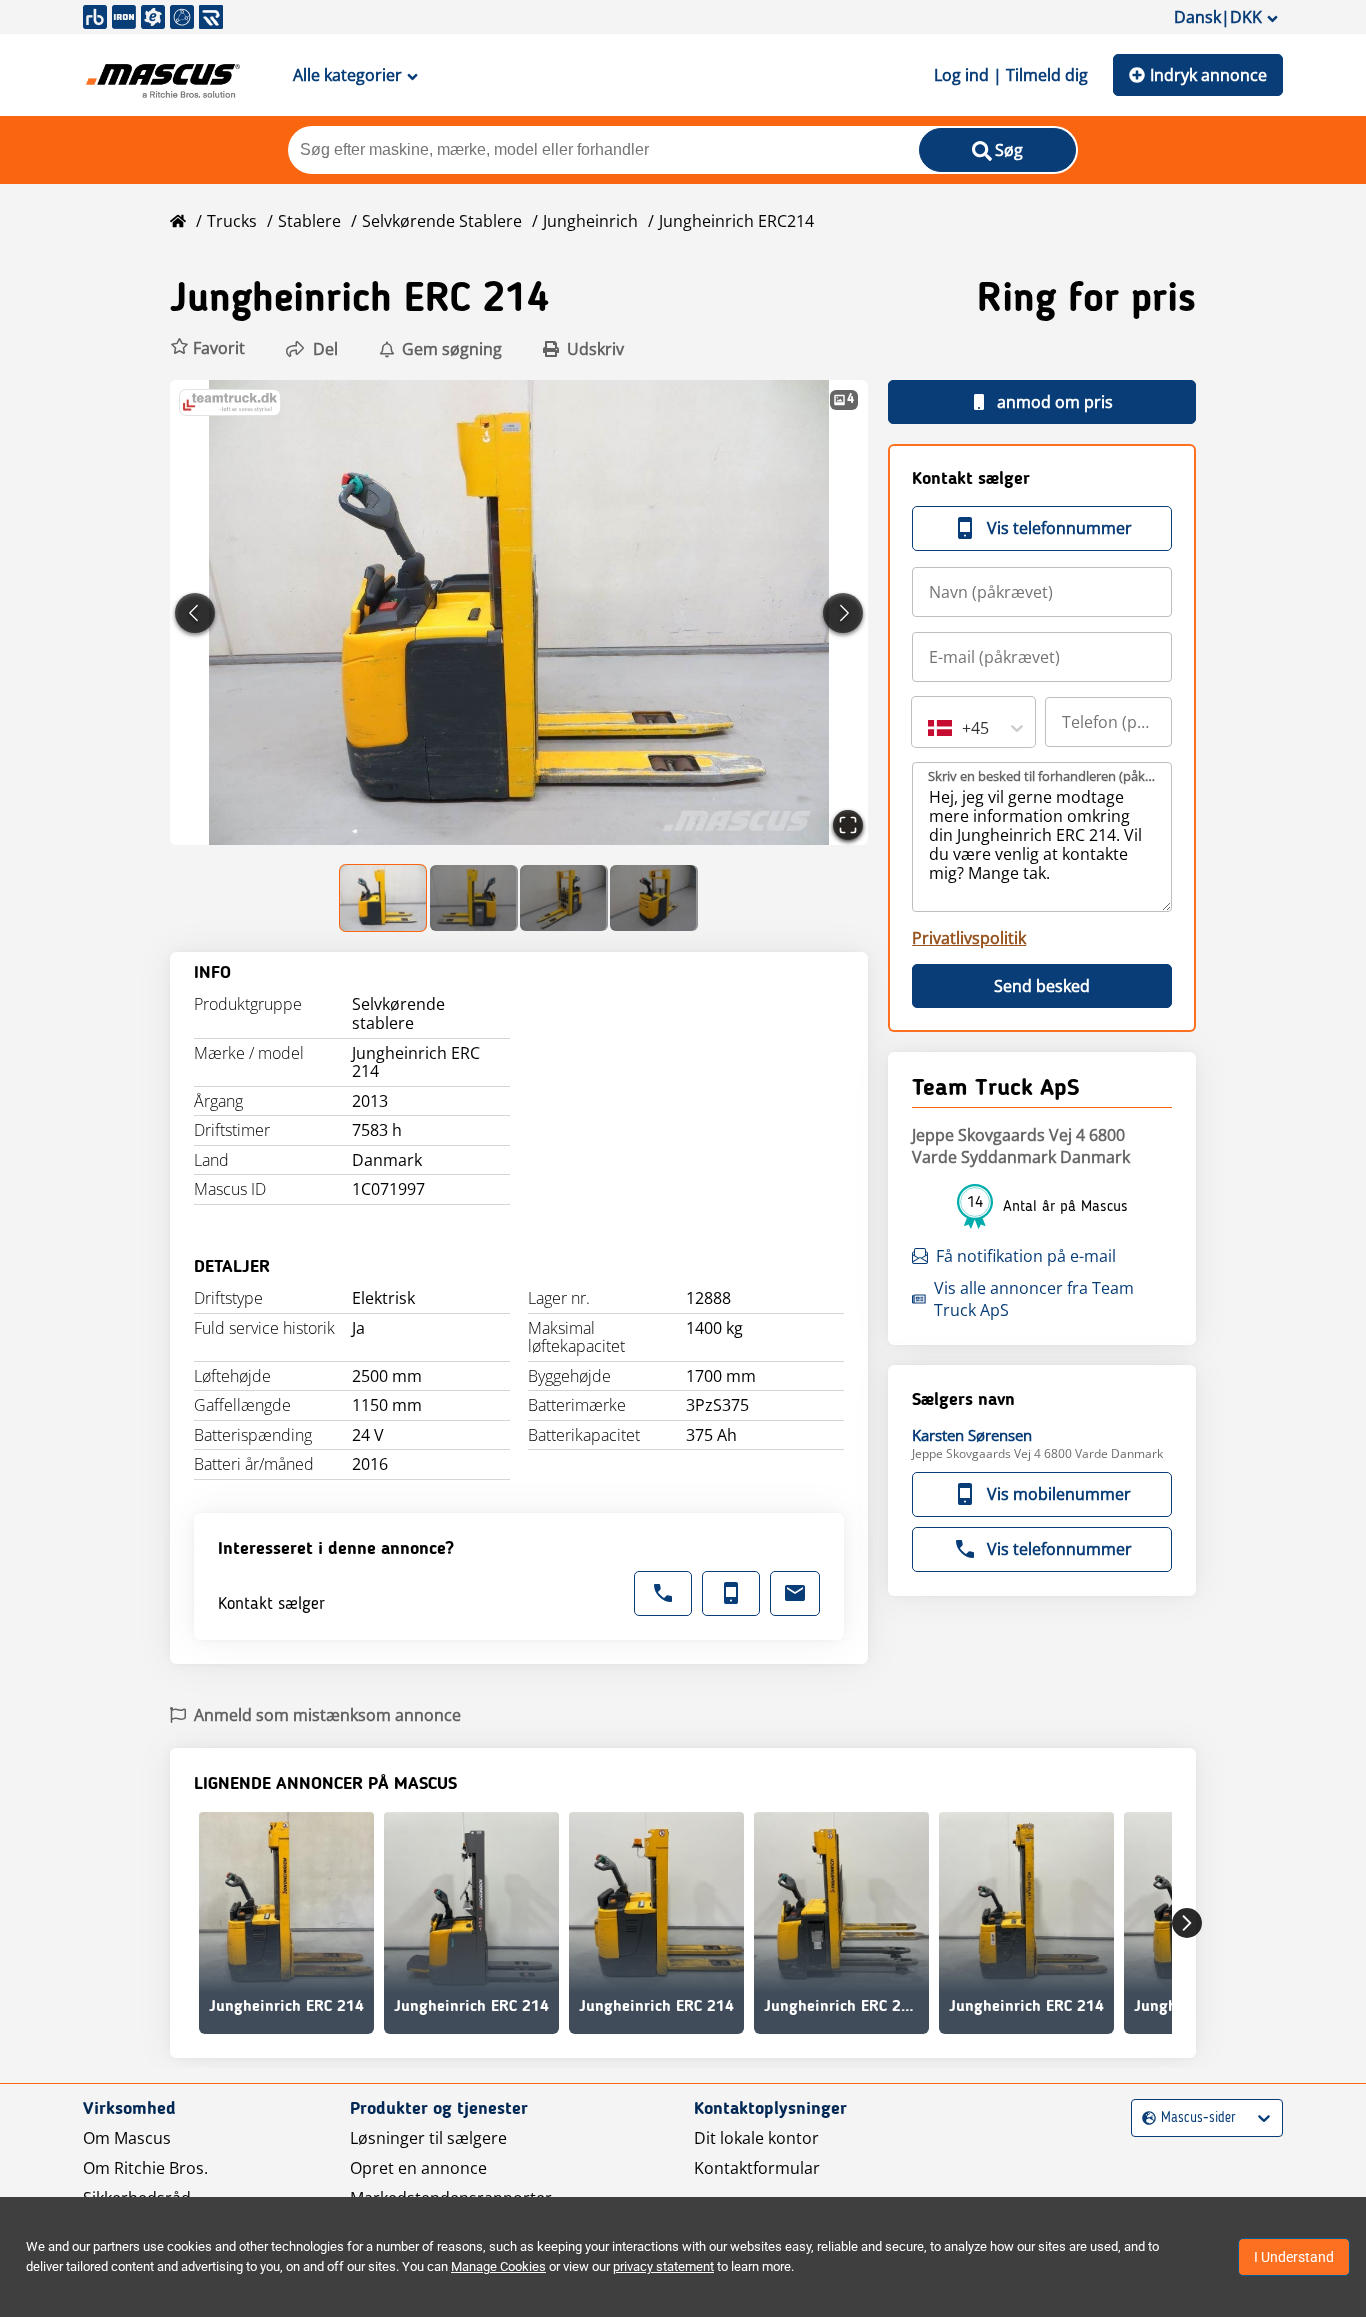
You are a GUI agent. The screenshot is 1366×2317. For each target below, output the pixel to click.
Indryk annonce (1208, 75)
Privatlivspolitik (969, 938)
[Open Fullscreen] (848, 825)
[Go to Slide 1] (384, 898)
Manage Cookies (498, 2266)
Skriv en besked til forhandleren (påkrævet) (1043, 776)
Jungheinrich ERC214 (736, 221)
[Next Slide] (843, 613)
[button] (207, 348)
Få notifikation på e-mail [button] (1026, 1256)
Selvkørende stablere (442, 221)
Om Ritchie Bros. (145, 2168)
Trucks (232, 221)
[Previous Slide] (195, 613)
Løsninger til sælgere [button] (428, 2138)
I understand (1294, 2257)
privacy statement (663, 2266)
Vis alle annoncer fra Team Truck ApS (1034, 1299)
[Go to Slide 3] (564, 898)
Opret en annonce (418, 2168)
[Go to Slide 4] (654, 898)
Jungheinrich (590, 221)
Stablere (309, 221)
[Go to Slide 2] (474, 898)
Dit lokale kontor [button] (756, 2138)
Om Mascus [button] (127, 2138)
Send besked (1042, 986)
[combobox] (930, 728)
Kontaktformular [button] (757, 2168)
